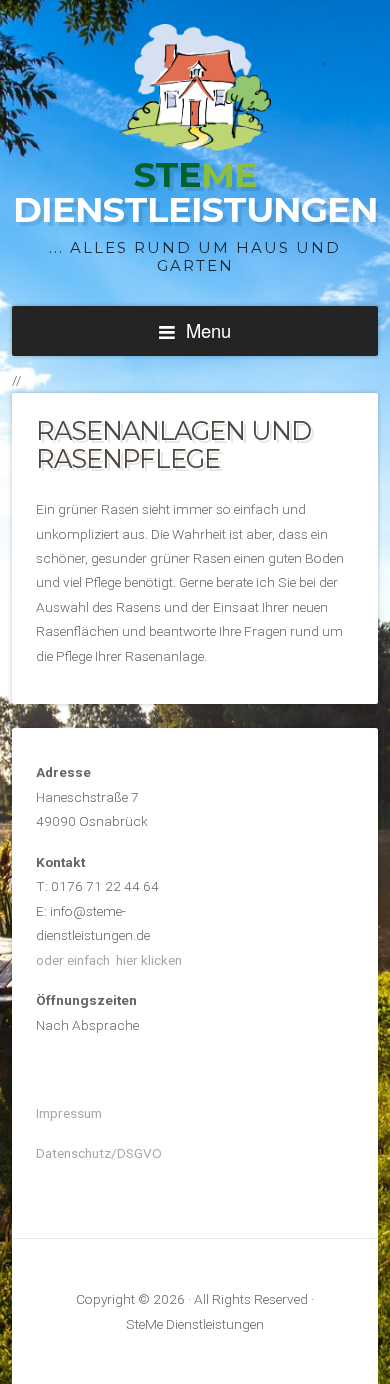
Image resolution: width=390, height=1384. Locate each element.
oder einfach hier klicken (109, 960)
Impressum (69, 1113)
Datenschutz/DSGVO (99, 1153)
